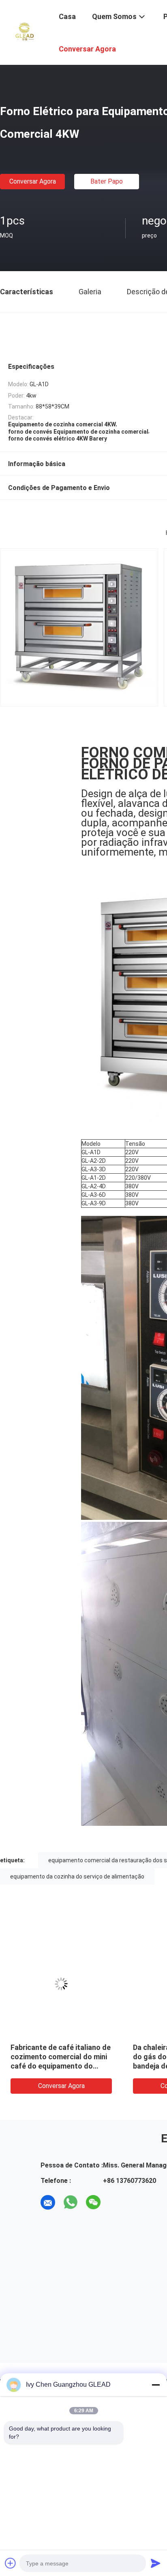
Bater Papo (107, 181)
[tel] (116, 2202)
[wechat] (93, 2202)
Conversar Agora (33, 181)
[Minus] (156, 2385)
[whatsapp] (71, 2202)
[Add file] (11, 2563)
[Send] (156, 2563)
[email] (48, 2202)
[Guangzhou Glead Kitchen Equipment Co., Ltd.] (24, 32)
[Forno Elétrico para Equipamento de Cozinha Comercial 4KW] (61, 1984)
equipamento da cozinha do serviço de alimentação (77, 1876)
